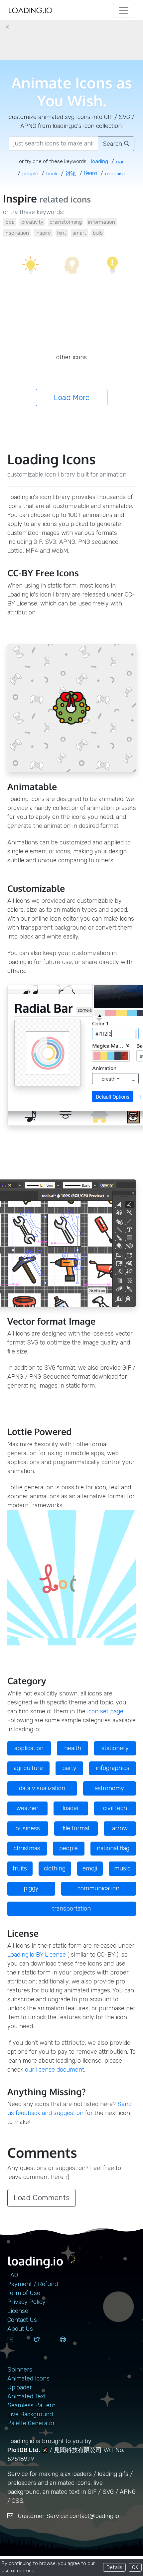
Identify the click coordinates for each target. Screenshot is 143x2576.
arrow (120, 1828)
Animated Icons (28, 2378)
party (69, 1768)
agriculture (28, 1768)
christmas (27, 1848)
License (18, 2311)
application (29, 1748)
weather (27, 1808)
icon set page (105, 1711)
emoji (90, 1868)
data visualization (42, 1788)
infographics (113, 1768)
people (69, 1848)
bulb (98, 233)
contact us (22, 2320)
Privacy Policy (26, 2302)
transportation (71, 1909)
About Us (20, 2329)
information (102, 222)
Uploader (20, 2387)
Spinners (20, 2370)
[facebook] (18, 2346)
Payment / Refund (33, 2284)
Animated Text (27, 2396)
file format (76, 1828)
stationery (115, 1748)
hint (62, 233)
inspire (43, 233)
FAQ (13, 2275)
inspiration (17, 233)
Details (114, 2567)
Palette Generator (31, 2423)
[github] (71, 2346)
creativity (32, 222)
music (122, 1868)
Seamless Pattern (31, 2405)
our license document (55, 2070)
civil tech (115, 1808)
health (73, 1748)
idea (10, 222)
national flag (113, 1848)
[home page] (31, 10)
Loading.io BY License (37, 1955)
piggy (31, 1888)
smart (79, 233)
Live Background (30, 2414)
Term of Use (24, 2293)
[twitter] (44, 2346)
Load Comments (42, 2198)
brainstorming (66, 222)
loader (71, 1808)
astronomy (109, 1788)
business (28, 1828)
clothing (55, 1868)
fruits (20, 1868)
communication (98, 1888)
